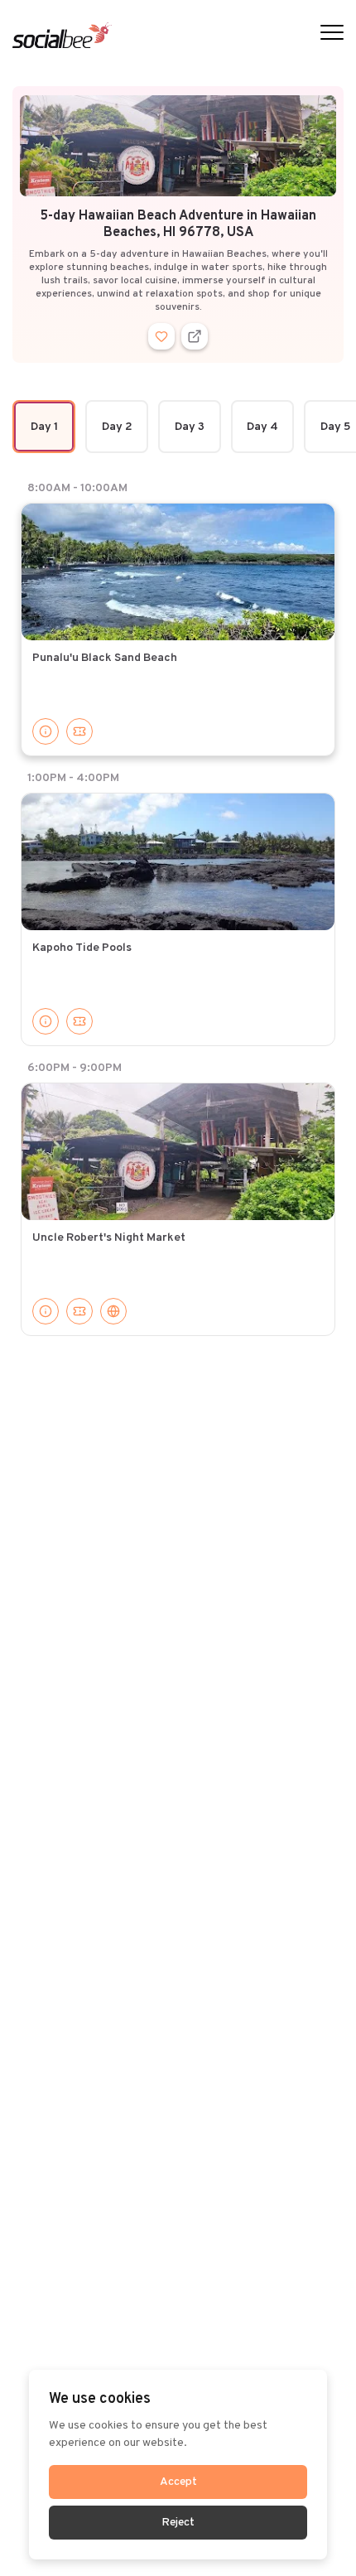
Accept (178, 2482)
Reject (178, 2523)
